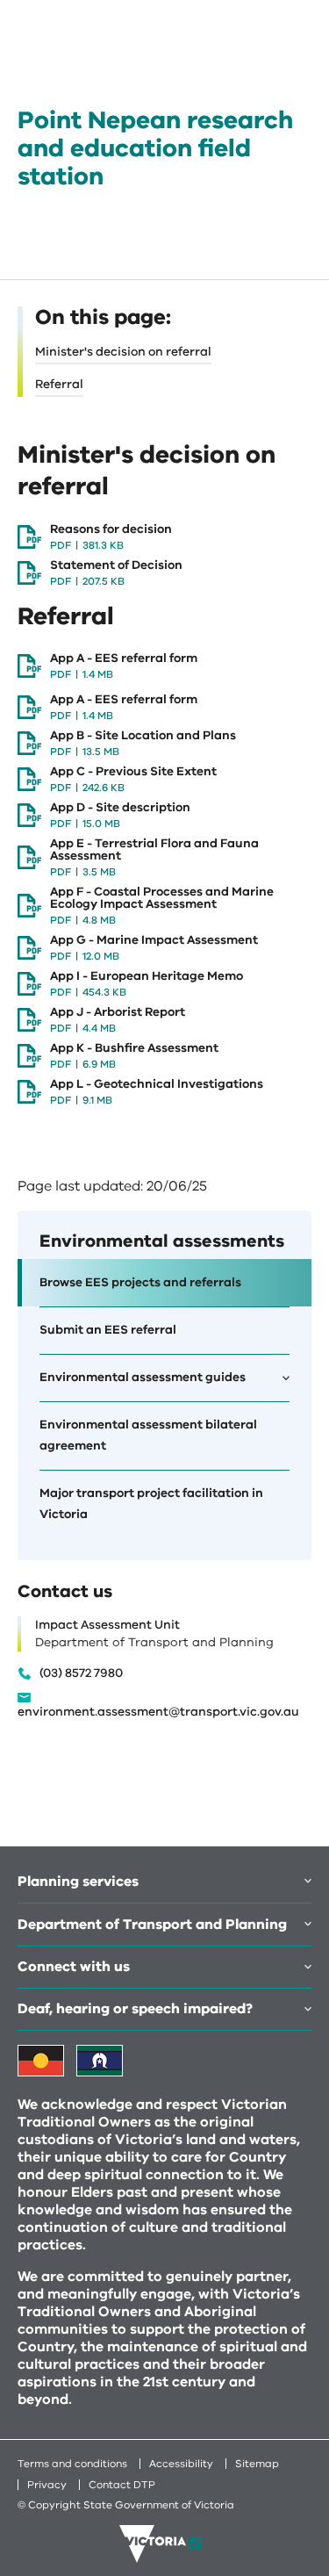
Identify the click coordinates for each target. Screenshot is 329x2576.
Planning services (78, 1882)
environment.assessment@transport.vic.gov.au (158, 1712)
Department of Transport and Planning (152, 1925)
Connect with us (74, 1967)
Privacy (47, 2485)
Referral (59, 384)
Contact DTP (122, 2485)
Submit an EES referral (108, 1330)
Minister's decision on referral (123, 352)
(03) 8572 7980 (81, 1673)
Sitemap (257, 2464)
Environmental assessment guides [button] (143, 1377)
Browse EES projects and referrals (140, 1282)
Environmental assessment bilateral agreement (148, 1435)
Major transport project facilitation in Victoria (151, 1504)
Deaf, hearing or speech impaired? (135, 2009)
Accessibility (181, 2464)
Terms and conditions (72, 2464)
